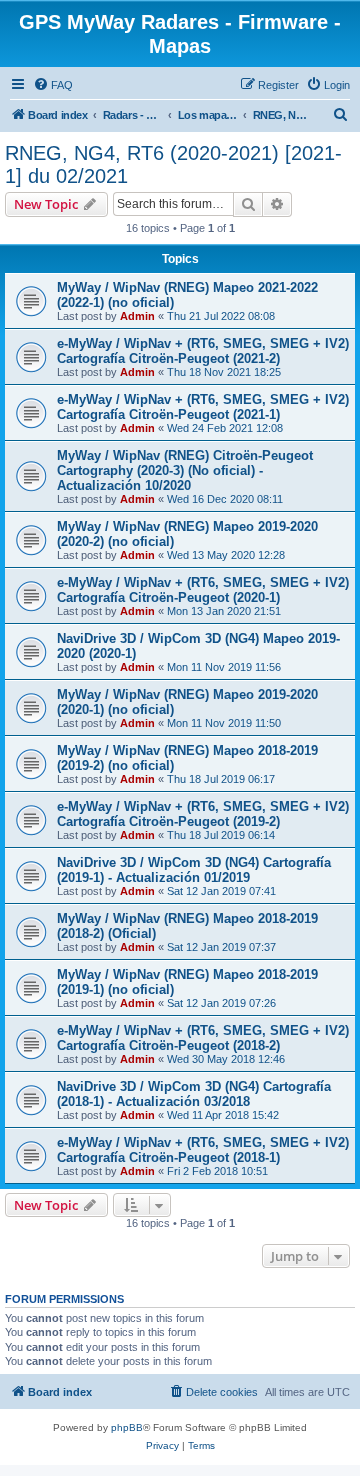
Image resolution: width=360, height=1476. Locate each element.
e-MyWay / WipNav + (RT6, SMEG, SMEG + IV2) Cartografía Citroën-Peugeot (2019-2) (203, 814)
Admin (137, 316)
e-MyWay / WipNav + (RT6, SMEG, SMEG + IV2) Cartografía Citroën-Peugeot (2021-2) (203, 351)
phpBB (127, 1427)
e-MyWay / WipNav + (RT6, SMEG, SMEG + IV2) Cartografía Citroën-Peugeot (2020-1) (203, 590)
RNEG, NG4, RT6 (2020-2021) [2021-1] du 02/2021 (173, 164)
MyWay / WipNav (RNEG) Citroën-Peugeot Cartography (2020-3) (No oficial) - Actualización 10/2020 (185, 470)
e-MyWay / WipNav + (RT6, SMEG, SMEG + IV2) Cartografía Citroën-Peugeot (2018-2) (203, 1038)
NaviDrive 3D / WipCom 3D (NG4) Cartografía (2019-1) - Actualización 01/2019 (194, 870)
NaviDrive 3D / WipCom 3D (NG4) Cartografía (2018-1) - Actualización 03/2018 (194, 1094)
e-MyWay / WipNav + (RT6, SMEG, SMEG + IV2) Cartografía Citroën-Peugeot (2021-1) (203, 407)
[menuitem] (53, 85)
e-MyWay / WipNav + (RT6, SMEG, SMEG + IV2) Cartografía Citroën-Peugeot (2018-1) (203, 1150)
